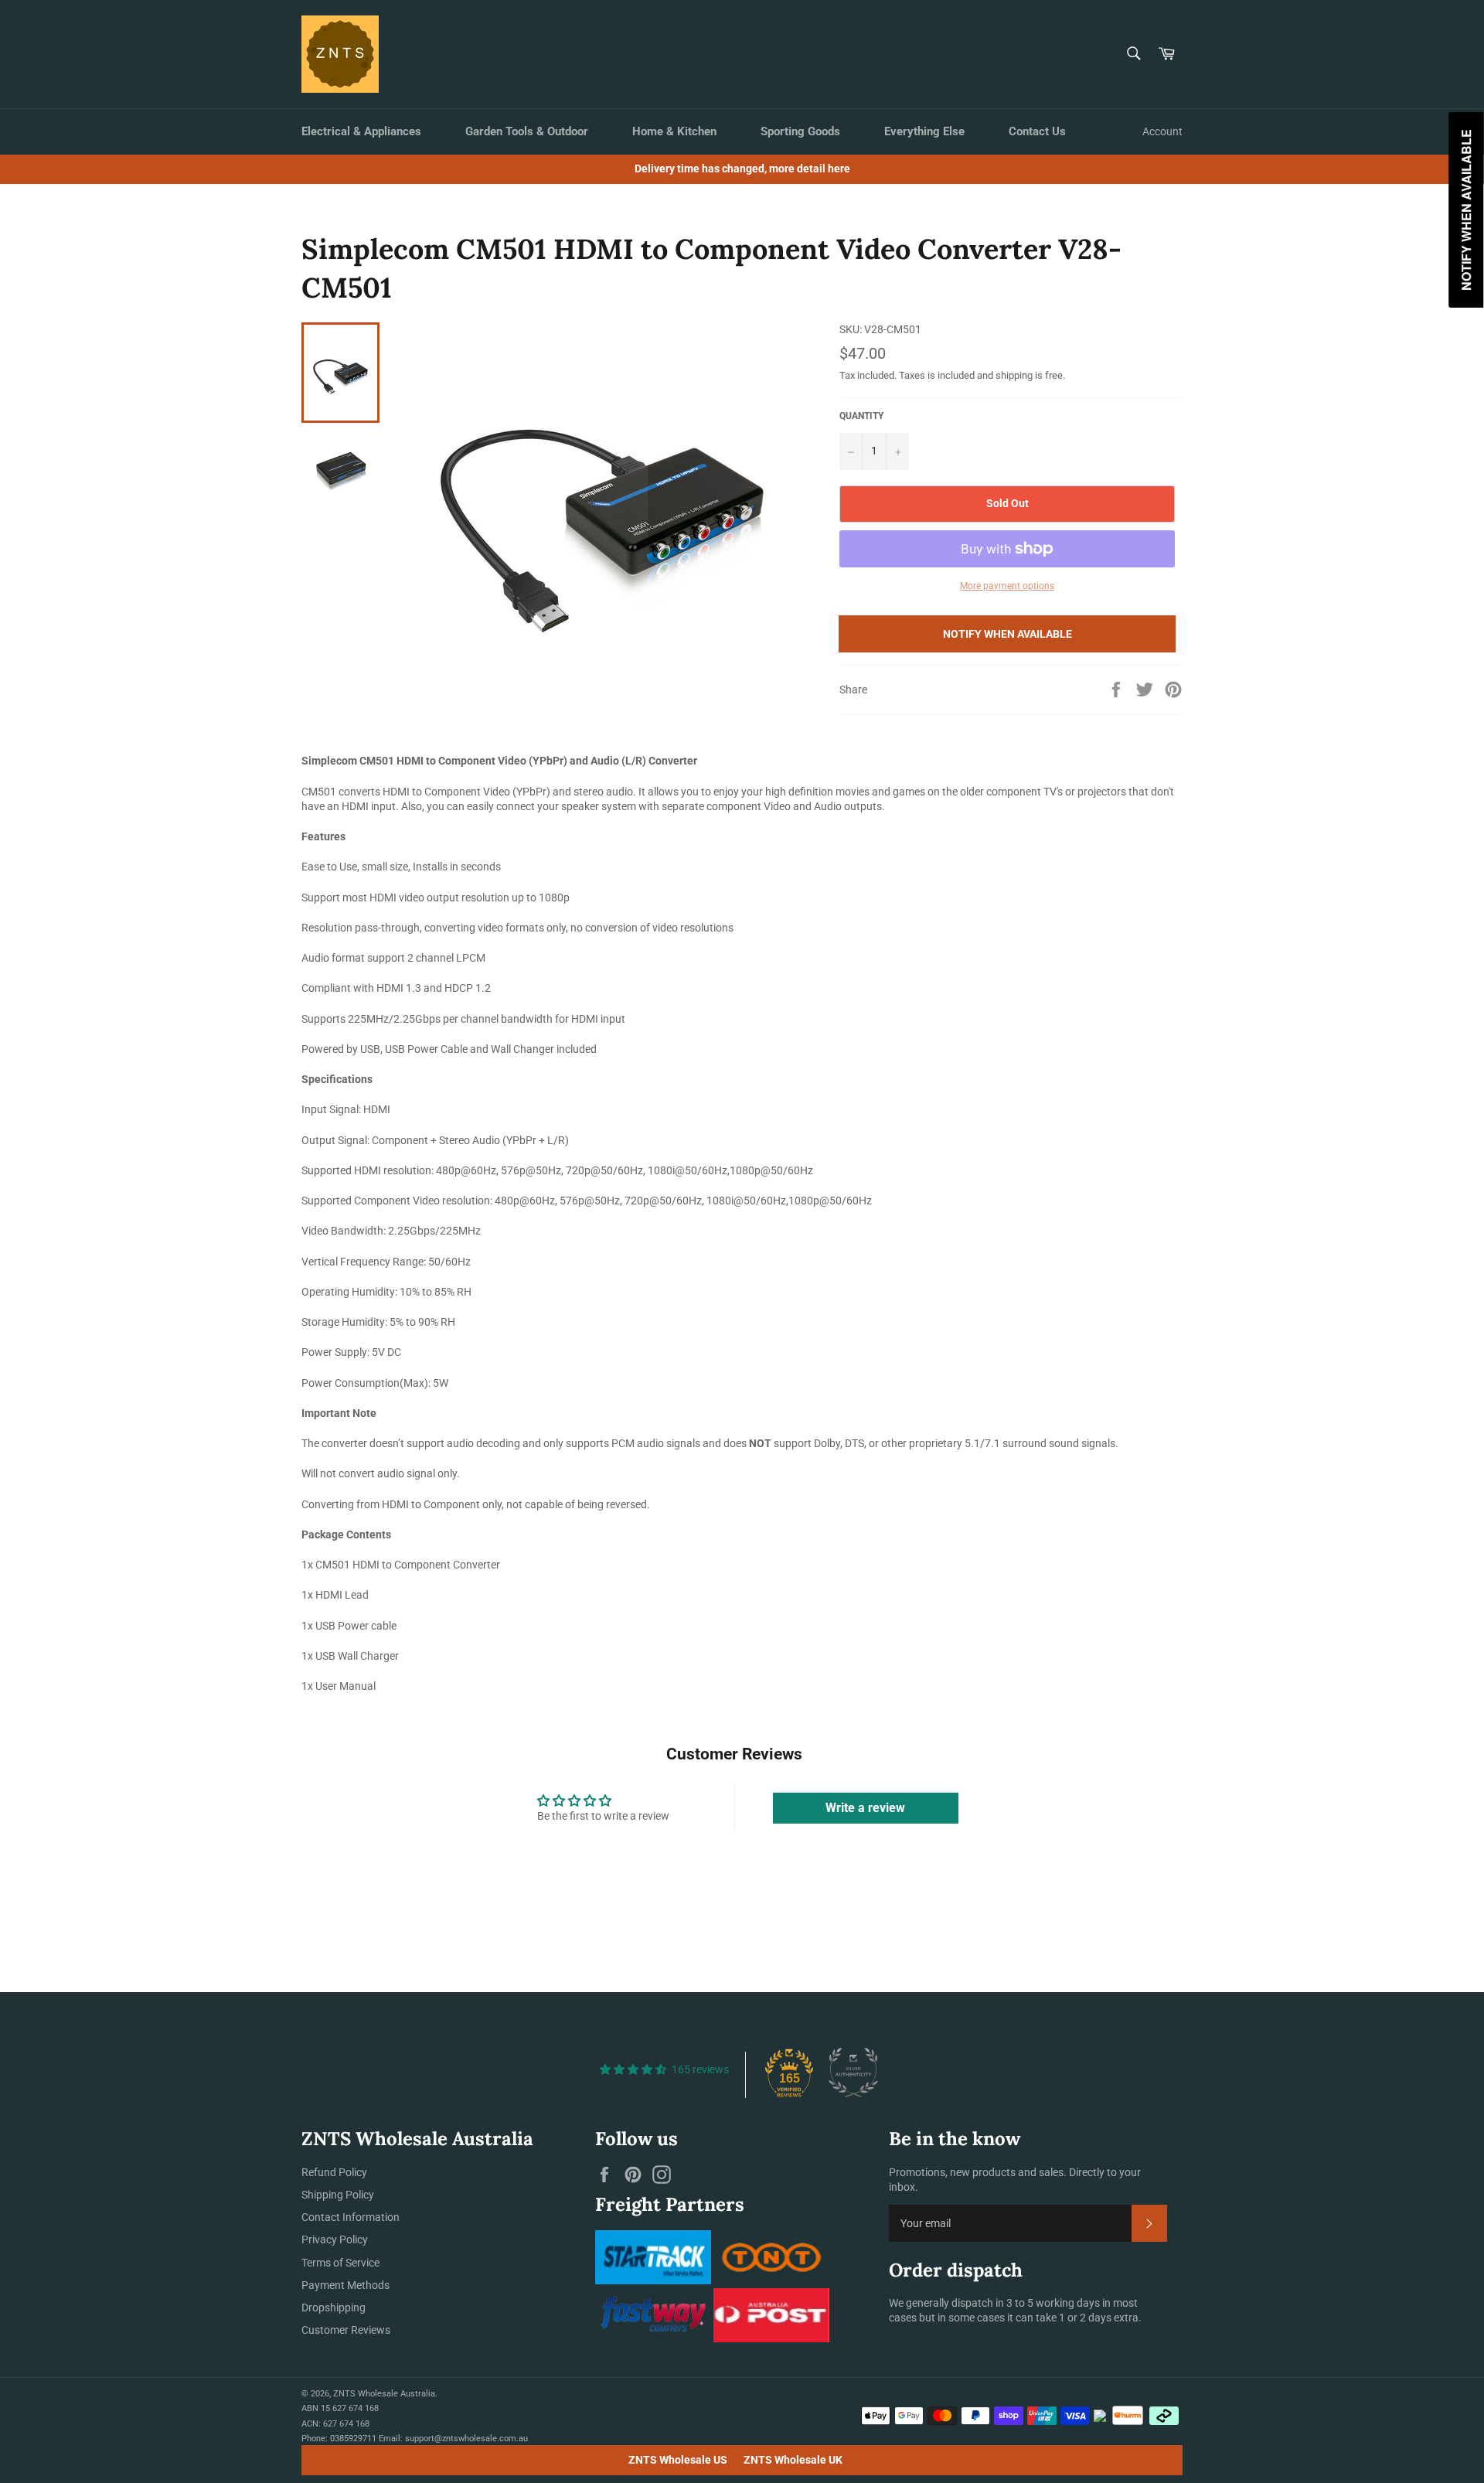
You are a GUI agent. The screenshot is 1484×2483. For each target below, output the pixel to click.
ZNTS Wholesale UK (793, 2460)
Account (1162, 131)
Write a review (865, 1808)
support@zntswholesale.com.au (466, 2439)
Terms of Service (340, 2263)
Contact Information (351, 2217)
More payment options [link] (1007, 586)
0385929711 (353, 2439)
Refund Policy (334, 2172)
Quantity (861, 416)
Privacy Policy (335, 2239)
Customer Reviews (346, 2330)
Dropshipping (334, 2308)
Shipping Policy (338, 2195)
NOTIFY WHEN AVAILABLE (1007, 634)
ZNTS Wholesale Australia (384, 2394)
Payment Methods (345, 2285)
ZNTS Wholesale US (678, 2460)
